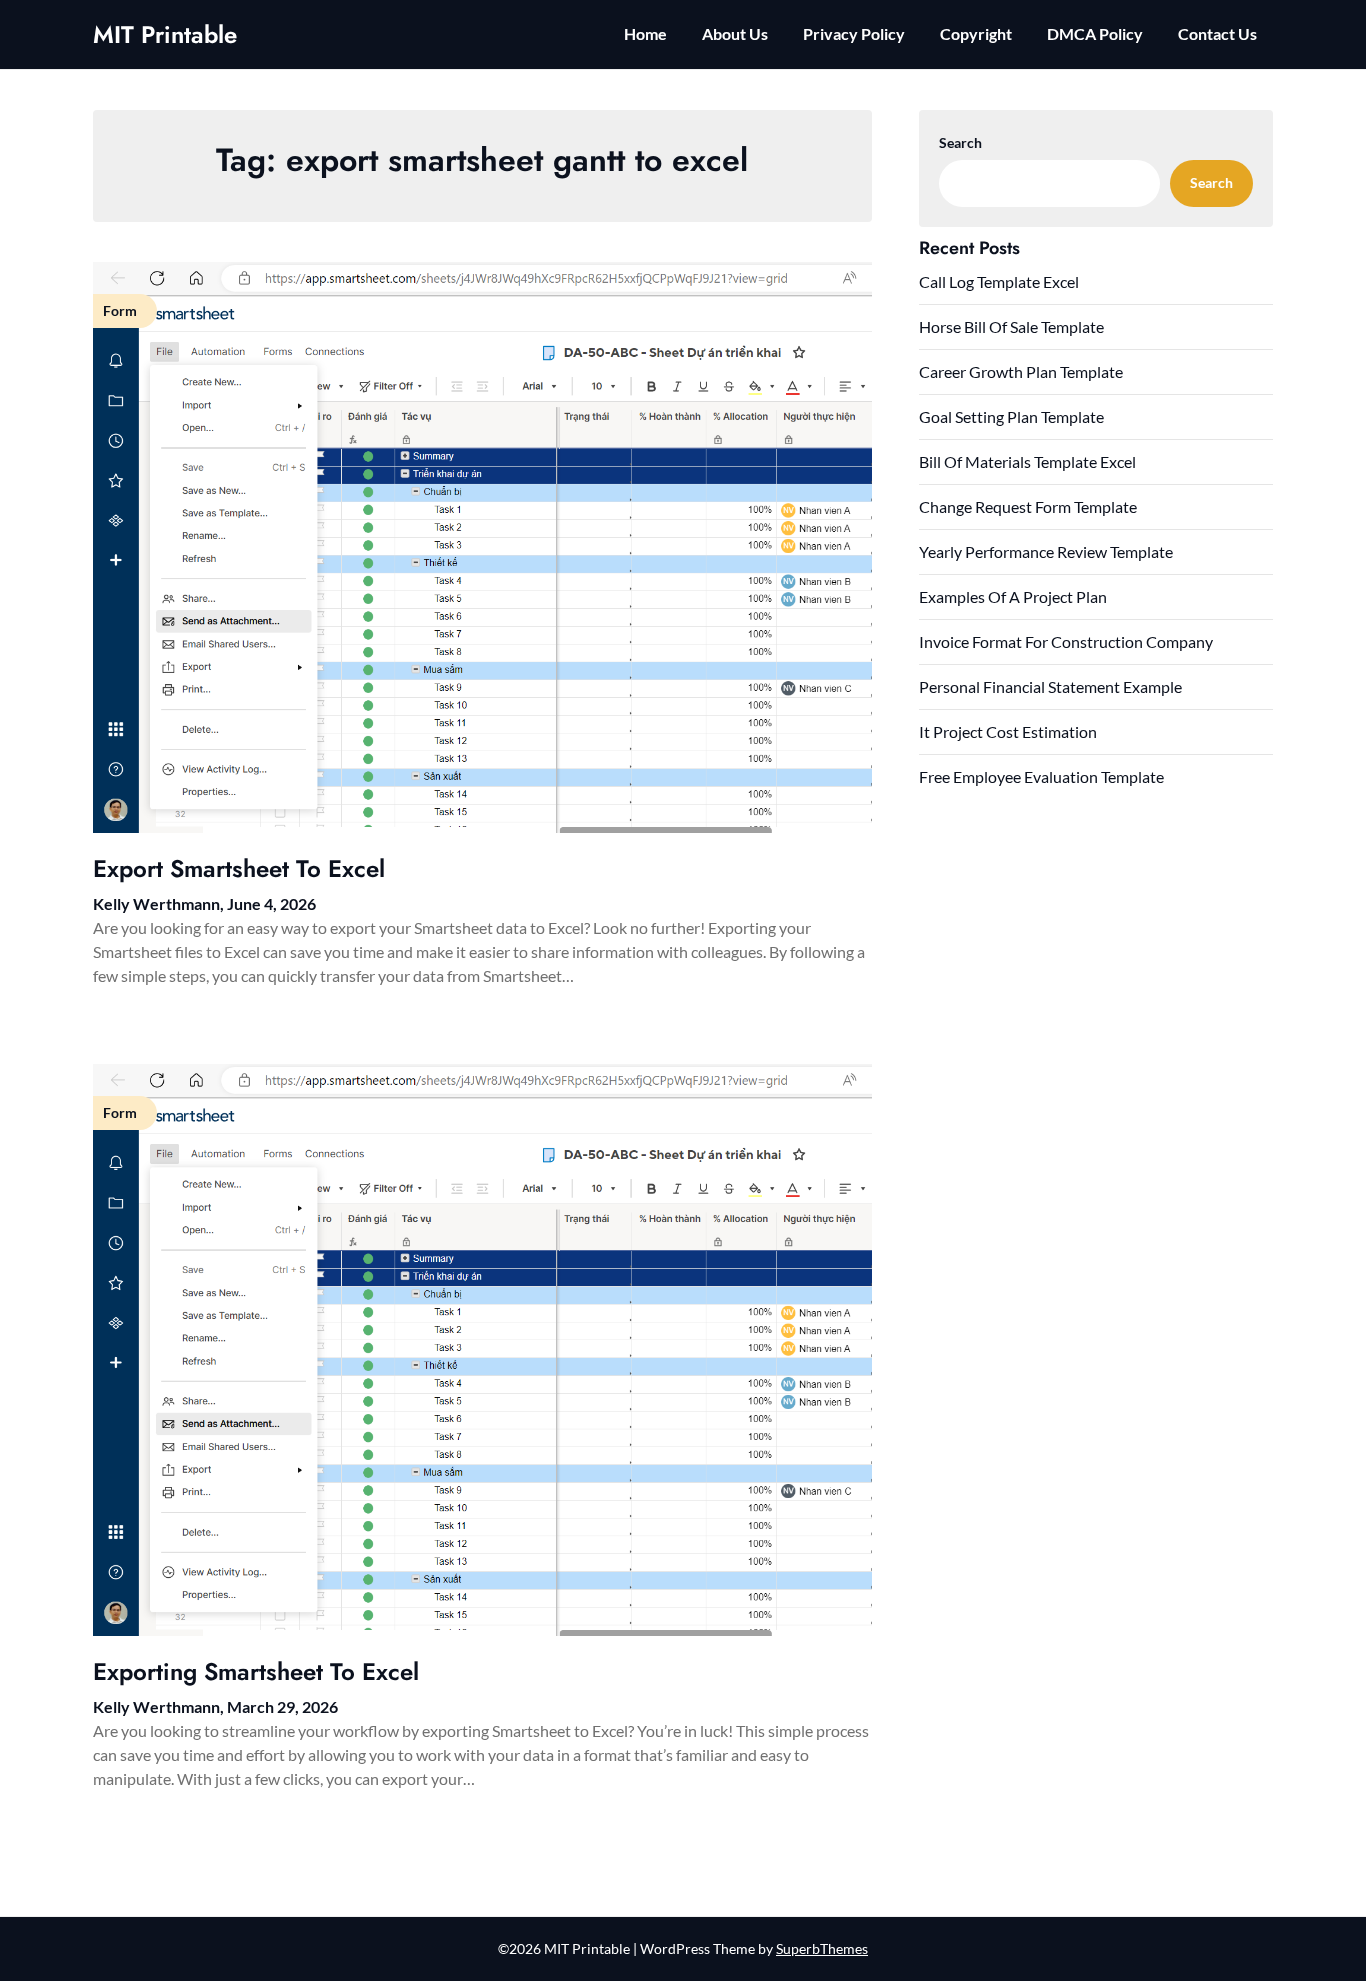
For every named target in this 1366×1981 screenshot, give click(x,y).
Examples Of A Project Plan (1013, 596)
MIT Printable (165, 34)
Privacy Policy (854, 33)
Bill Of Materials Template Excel (1027, 461)
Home (645, 33)
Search (960, 142)
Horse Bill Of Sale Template (1011, 326)
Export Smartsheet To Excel (239, 868)
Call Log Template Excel (999, 281)
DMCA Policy (1095, 33)
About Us (735, 33)
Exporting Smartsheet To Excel (256, 1671)
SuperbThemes (822, 1948)
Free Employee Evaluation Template (1041, 776)
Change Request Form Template (1028, 506)
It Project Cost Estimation (1008, 731)
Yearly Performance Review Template (1046, 551)
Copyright (976, 33)
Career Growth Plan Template (1021, 371)
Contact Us (1217, 33)
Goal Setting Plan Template (1011, 416)
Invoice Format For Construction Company (1066, 641)
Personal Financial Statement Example (1050, 686)
